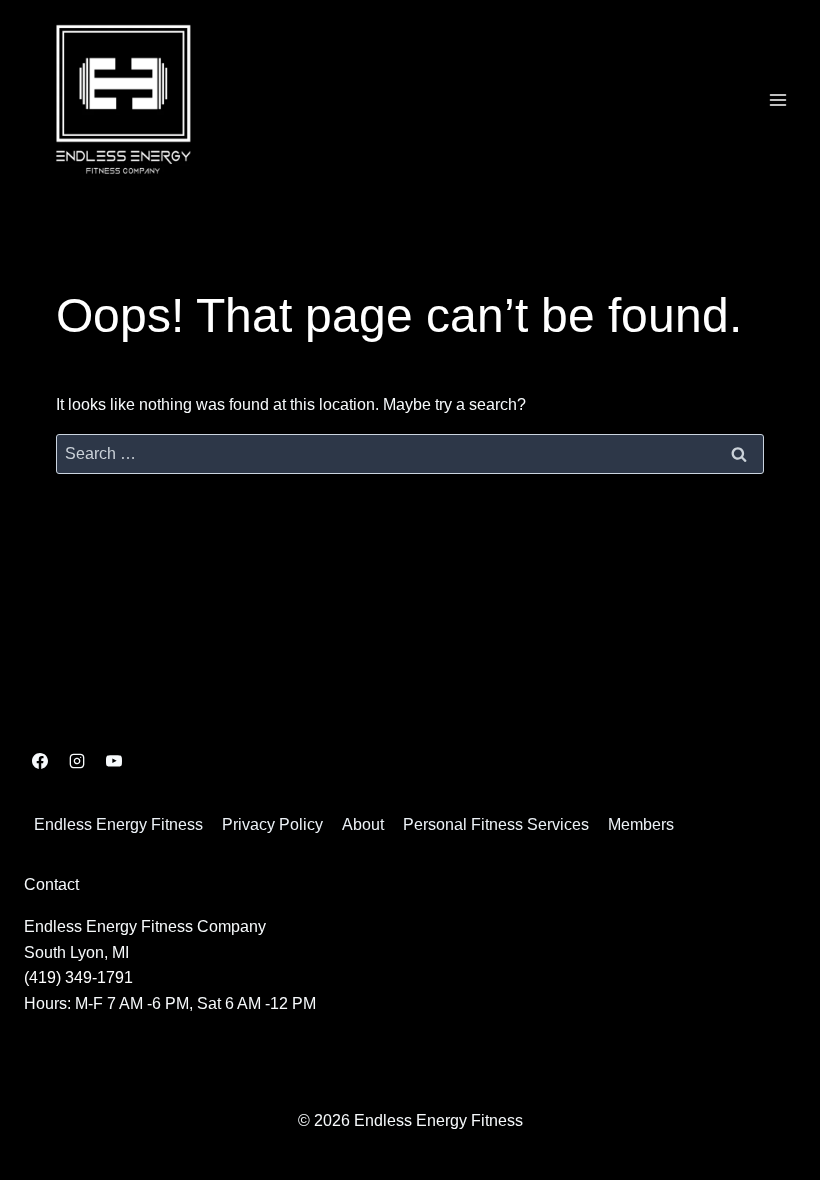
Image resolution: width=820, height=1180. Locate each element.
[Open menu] (777, 99)
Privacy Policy (272, 824)
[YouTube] (114, 761)
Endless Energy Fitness (118, 824)
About (363, 824)
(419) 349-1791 (78, 977)
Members (641, 824)
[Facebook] (40, 761)
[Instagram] (77, 761)
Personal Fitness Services (496, 824)
